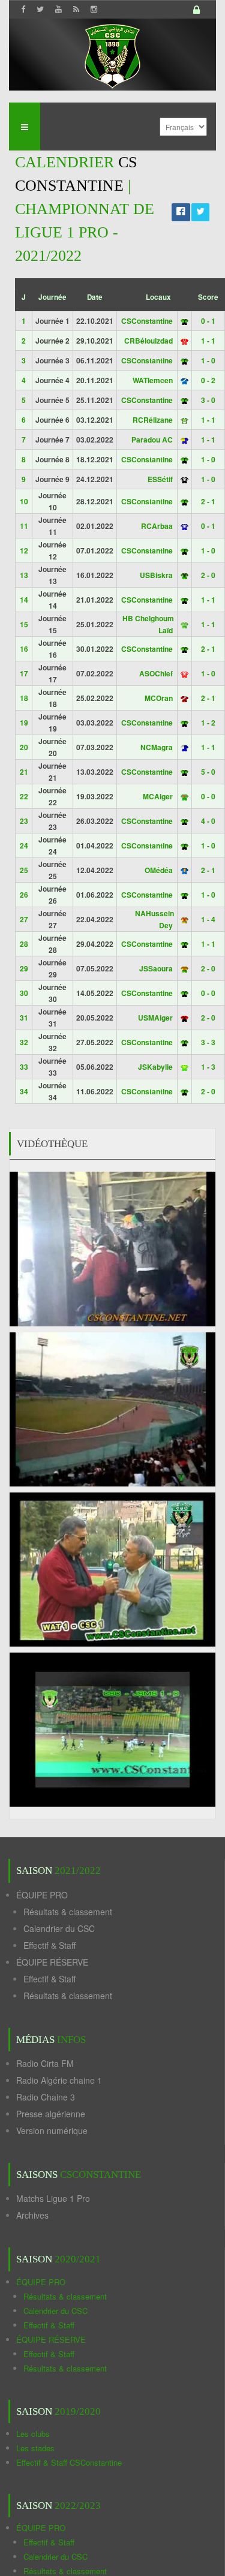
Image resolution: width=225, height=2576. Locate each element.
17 (24, 673)
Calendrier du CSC (59, 1928)
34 (24, 1091)
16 (24, 649)
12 (24, 550)
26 (24, 895)
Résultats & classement (68, 1912)
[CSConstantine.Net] (112, 54)
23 (24, 821)
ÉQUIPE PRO (42, 1895)
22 (24, 796)
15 (24, 624)
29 (24, 968)
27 (24, 919)
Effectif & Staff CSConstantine (69, 2462)
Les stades (35, 2448)
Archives (32, 2215)
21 (24, 772)
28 (24, 944)
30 (24, 993)
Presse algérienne (51, 2114)
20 (24, 747)
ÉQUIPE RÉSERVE (52, 1962)
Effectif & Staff (49, 1945)
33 (24, 1067)
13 (24, 575)
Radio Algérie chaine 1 (59, 2080)
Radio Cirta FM (45, 2063)
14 (24, 600)
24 (24, 845)
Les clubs (33, 2434)
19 (24, 723)
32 (24, 1042)
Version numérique (52, 2130)
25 (24, 870)
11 (24, 526)
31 (24, 1018)
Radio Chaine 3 (46, 2097)
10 (24, 501)
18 (24, 698)
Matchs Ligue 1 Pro (53, 2198)
